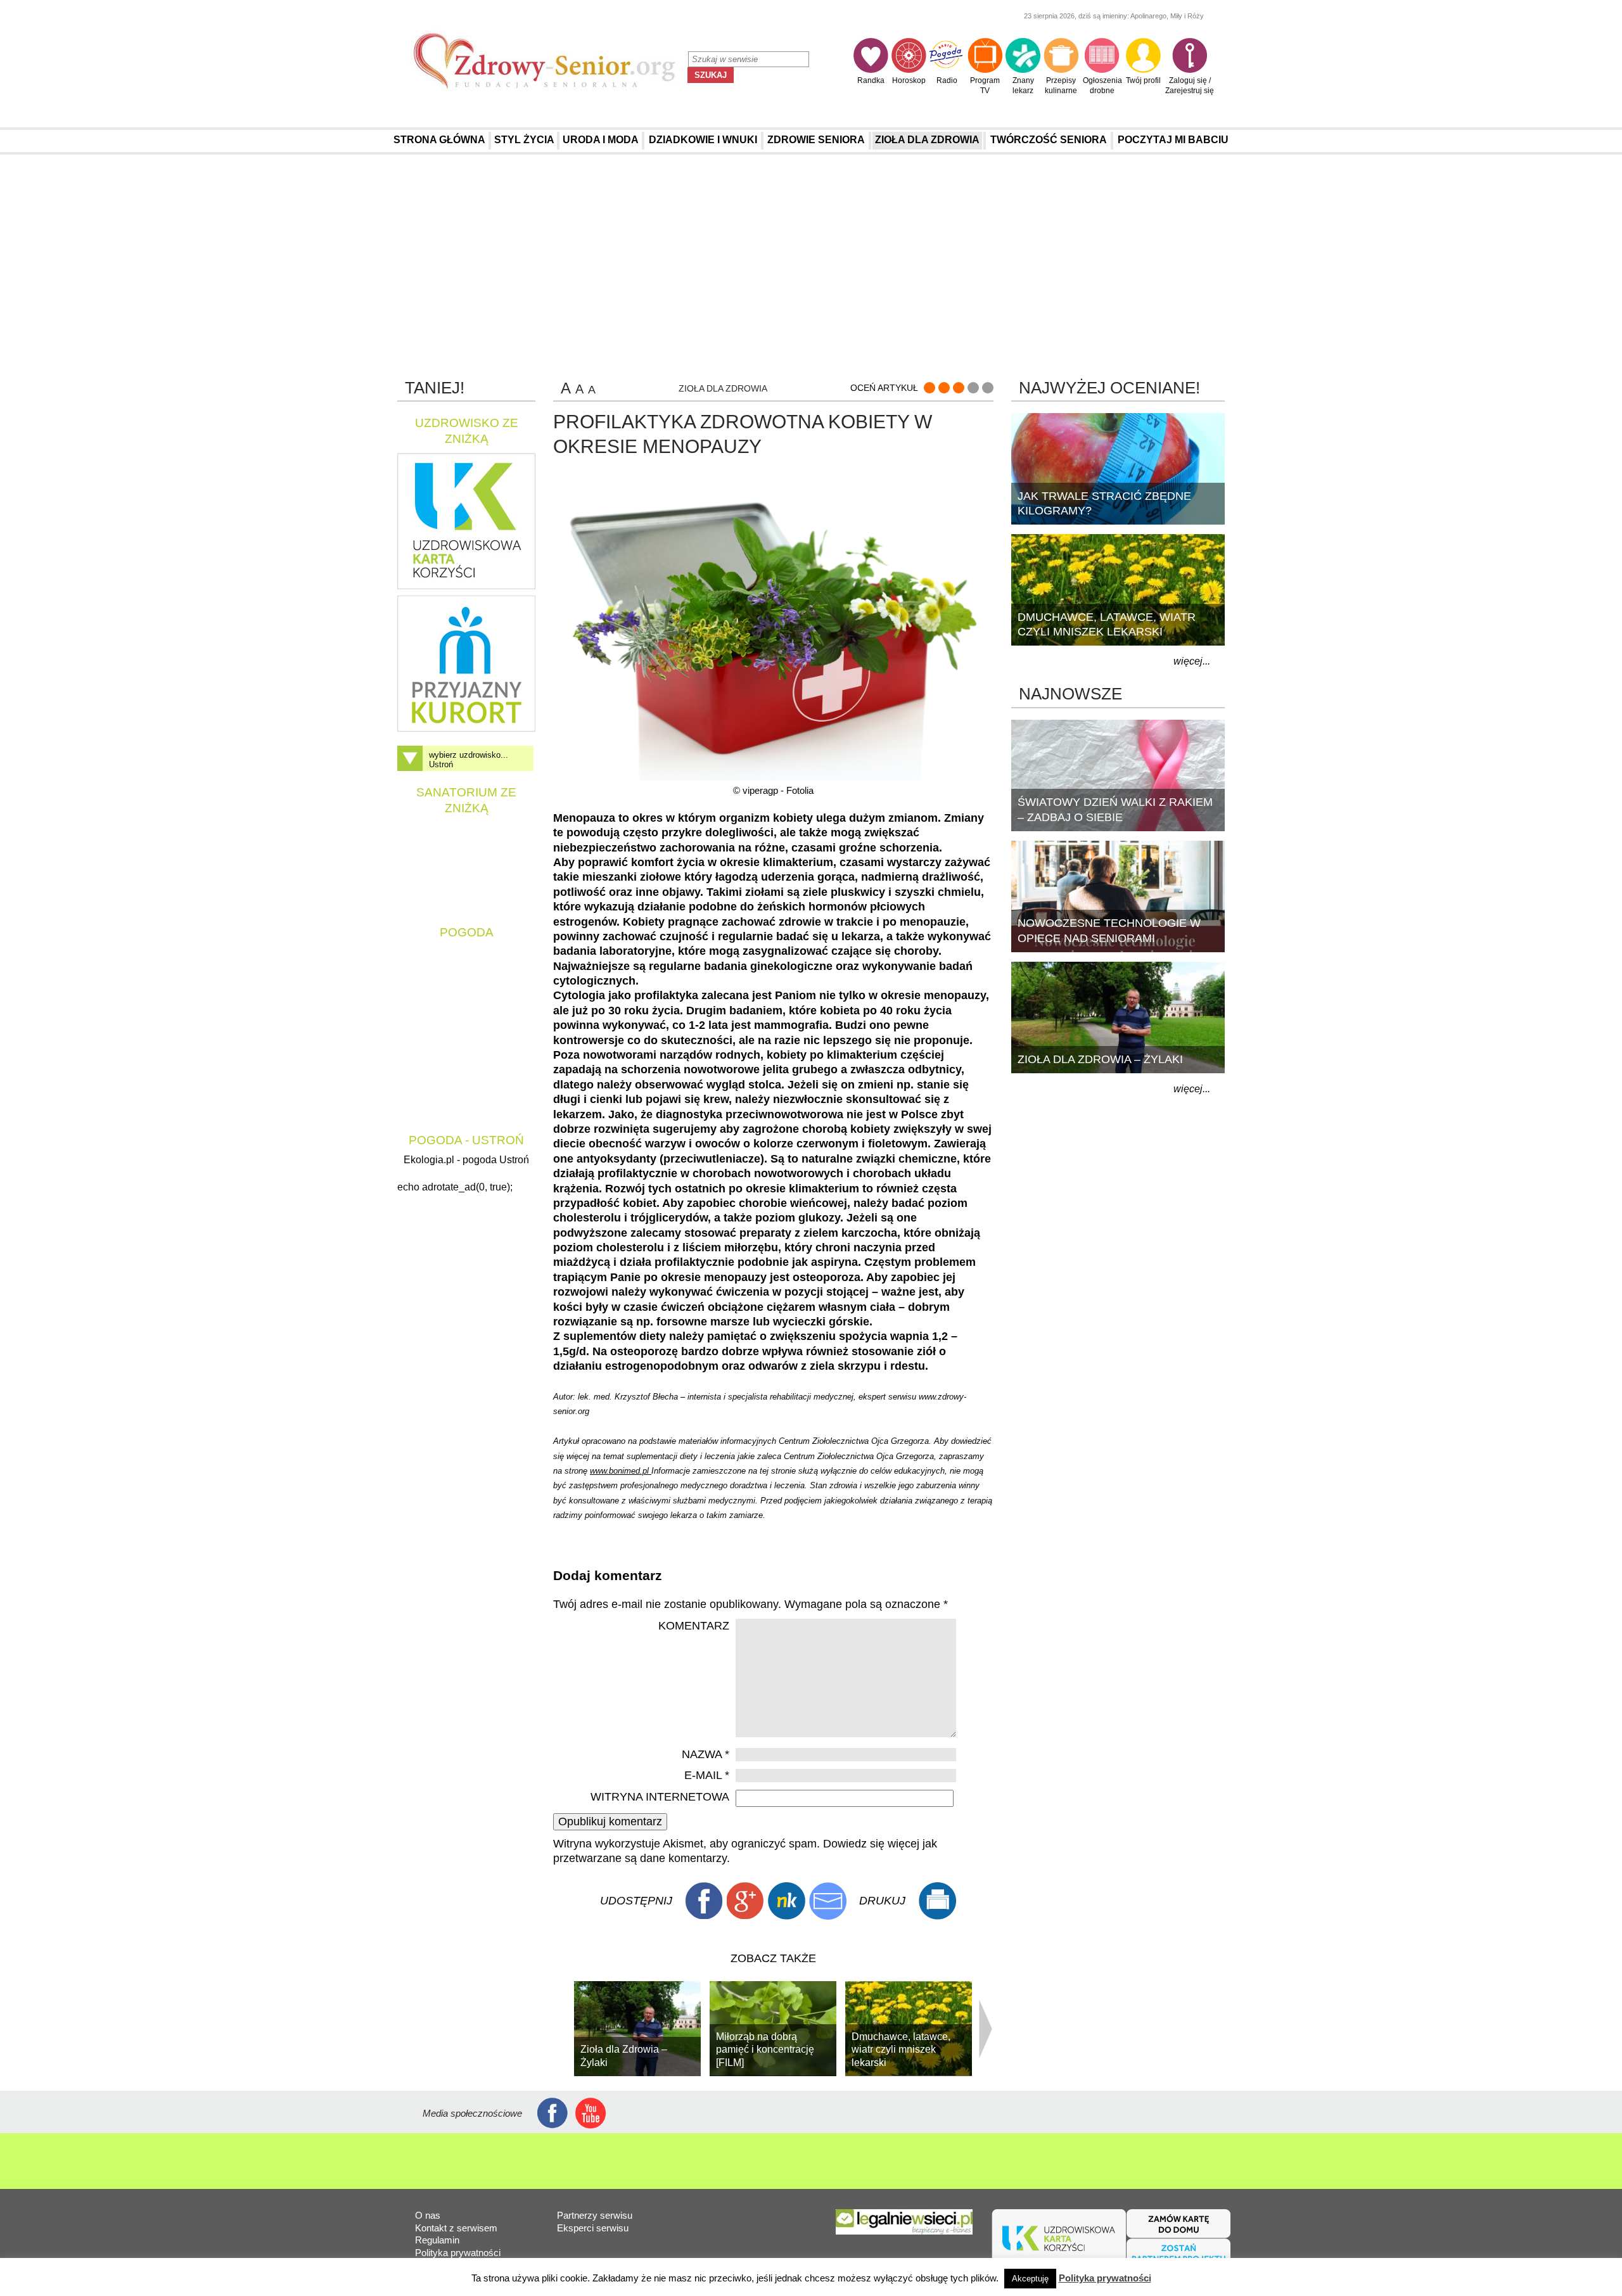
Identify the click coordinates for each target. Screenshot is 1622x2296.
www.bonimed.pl (621, 1471)
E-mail (707, 1775)
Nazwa (706, 1754)
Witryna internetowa (660, 1797)
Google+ (745, 1901)
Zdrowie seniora (816, 140)
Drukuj (937, 1901)
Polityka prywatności (458, 2253)
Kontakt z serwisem (456, 2228)
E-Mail (827, 1901)
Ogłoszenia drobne (1102, 86)
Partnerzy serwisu (595, 2215)
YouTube (591, 2113)
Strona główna (439, 140)
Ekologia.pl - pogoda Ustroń (466, 1160)
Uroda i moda (601, 140)
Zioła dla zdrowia (927, 140)
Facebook (704, 1901)
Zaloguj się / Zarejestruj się (1190, 86)
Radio (947, 80)
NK (786, 1901)
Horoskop (909, 80)
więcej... (1192, 661)
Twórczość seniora (1049, 140)
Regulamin (437, 2240)
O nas (428, 2215)
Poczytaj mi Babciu (1173, 140)
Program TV (985, 86)
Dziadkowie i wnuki (703, 140)
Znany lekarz (1023, 86)
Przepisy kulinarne (1061, 86)
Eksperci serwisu (593, 2228)
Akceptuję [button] (1030, 2279)
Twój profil (1143, 80)
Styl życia (524, 140)
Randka (871, 80)
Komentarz (694, 1626)
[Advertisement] (811, 265)
